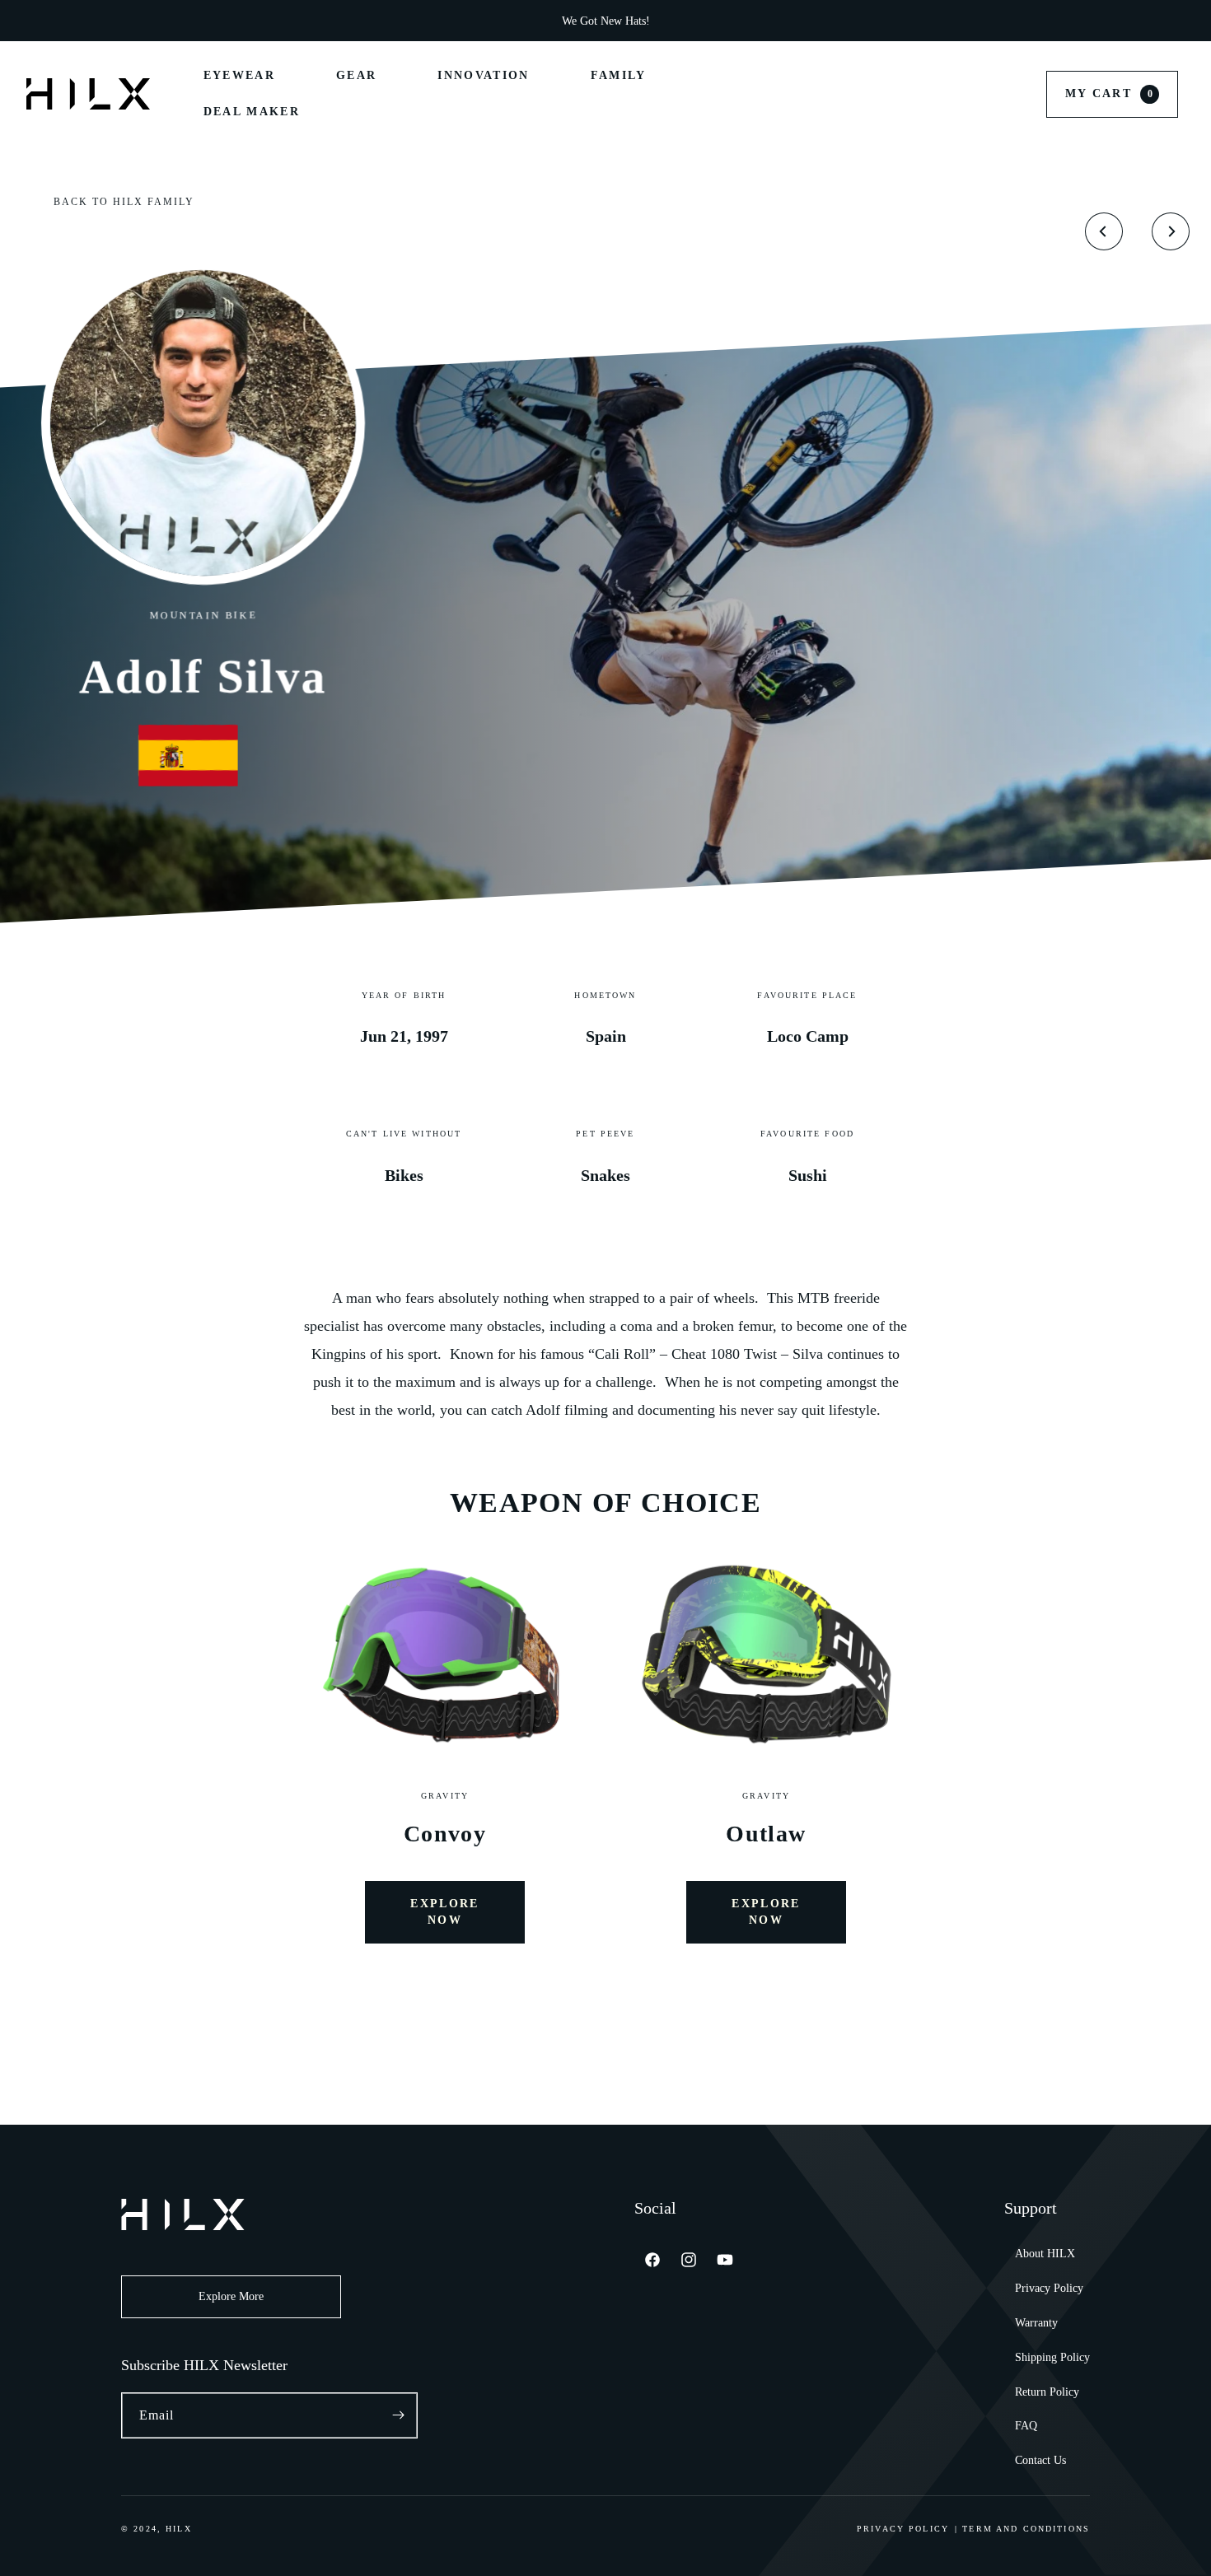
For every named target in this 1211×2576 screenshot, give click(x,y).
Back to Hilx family (124, 202)
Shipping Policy (1052, 2357)
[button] (1112, 94)
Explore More (231, 2296)
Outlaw (766, 1834)
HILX (179, 2529)
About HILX (1045, 2254)
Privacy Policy (1049, 2288)
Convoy (445, 1834)
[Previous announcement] (340, 21)
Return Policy (1047, 2392)
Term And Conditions (1026, 2529)
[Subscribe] (398, 2415)
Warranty (1036, 2323)
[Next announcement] (871, 21)
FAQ (1026, 2426)
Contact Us (1040, 2460)
